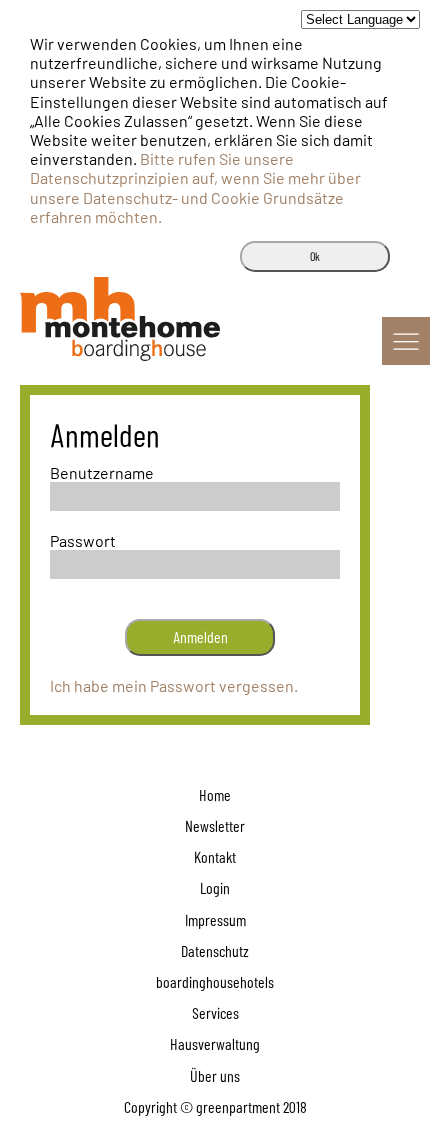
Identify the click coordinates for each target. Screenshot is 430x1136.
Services (215, 1012)
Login (215, 887)
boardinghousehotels (215, 981)
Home (215, 794)
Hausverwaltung (215, 1043)
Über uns (215, 1075)
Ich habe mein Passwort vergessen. (174, 685)
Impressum (215, 919)
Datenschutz (215, 950)
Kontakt (215, 856)
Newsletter (215, 825)
